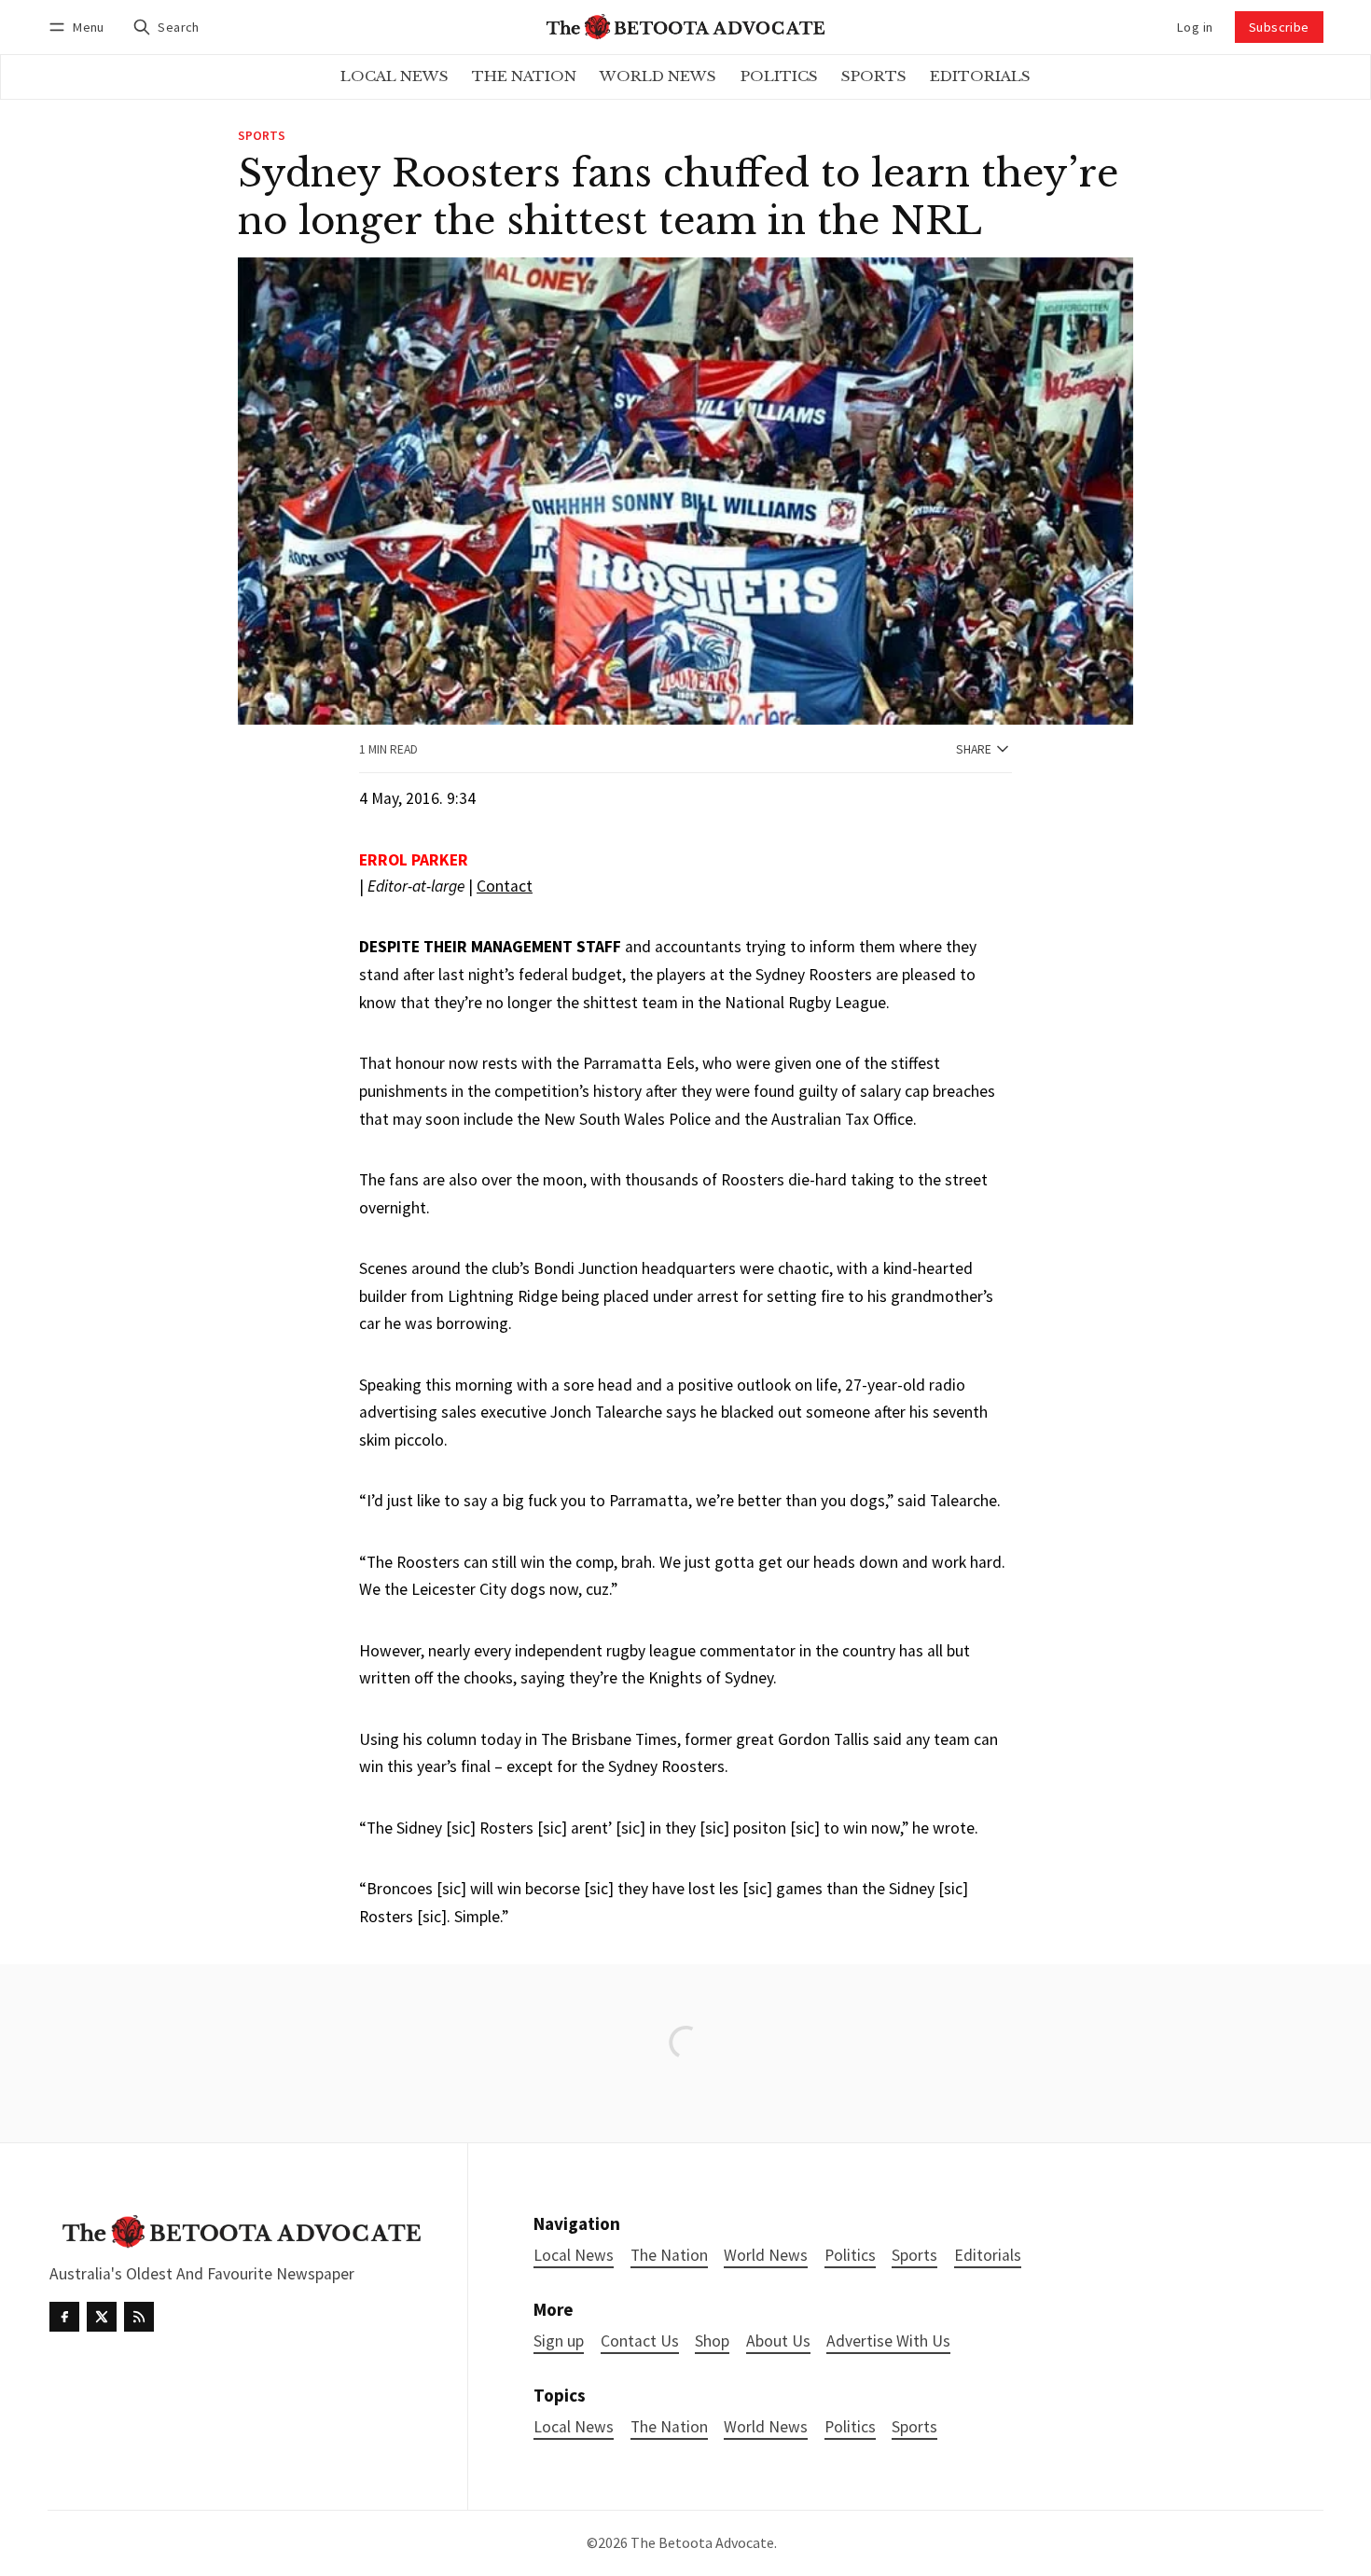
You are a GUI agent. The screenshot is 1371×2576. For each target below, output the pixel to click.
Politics (850, 2427)
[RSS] (139, 2317)
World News (766, 2427)
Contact (505, 886)
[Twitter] (102, 2317)
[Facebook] (64, 2317)
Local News (574, 2427)
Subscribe (1279, 27)
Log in (1195, 27)
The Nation (669, 2427)
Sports (262, 136)
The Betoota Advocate (702, 2542)
